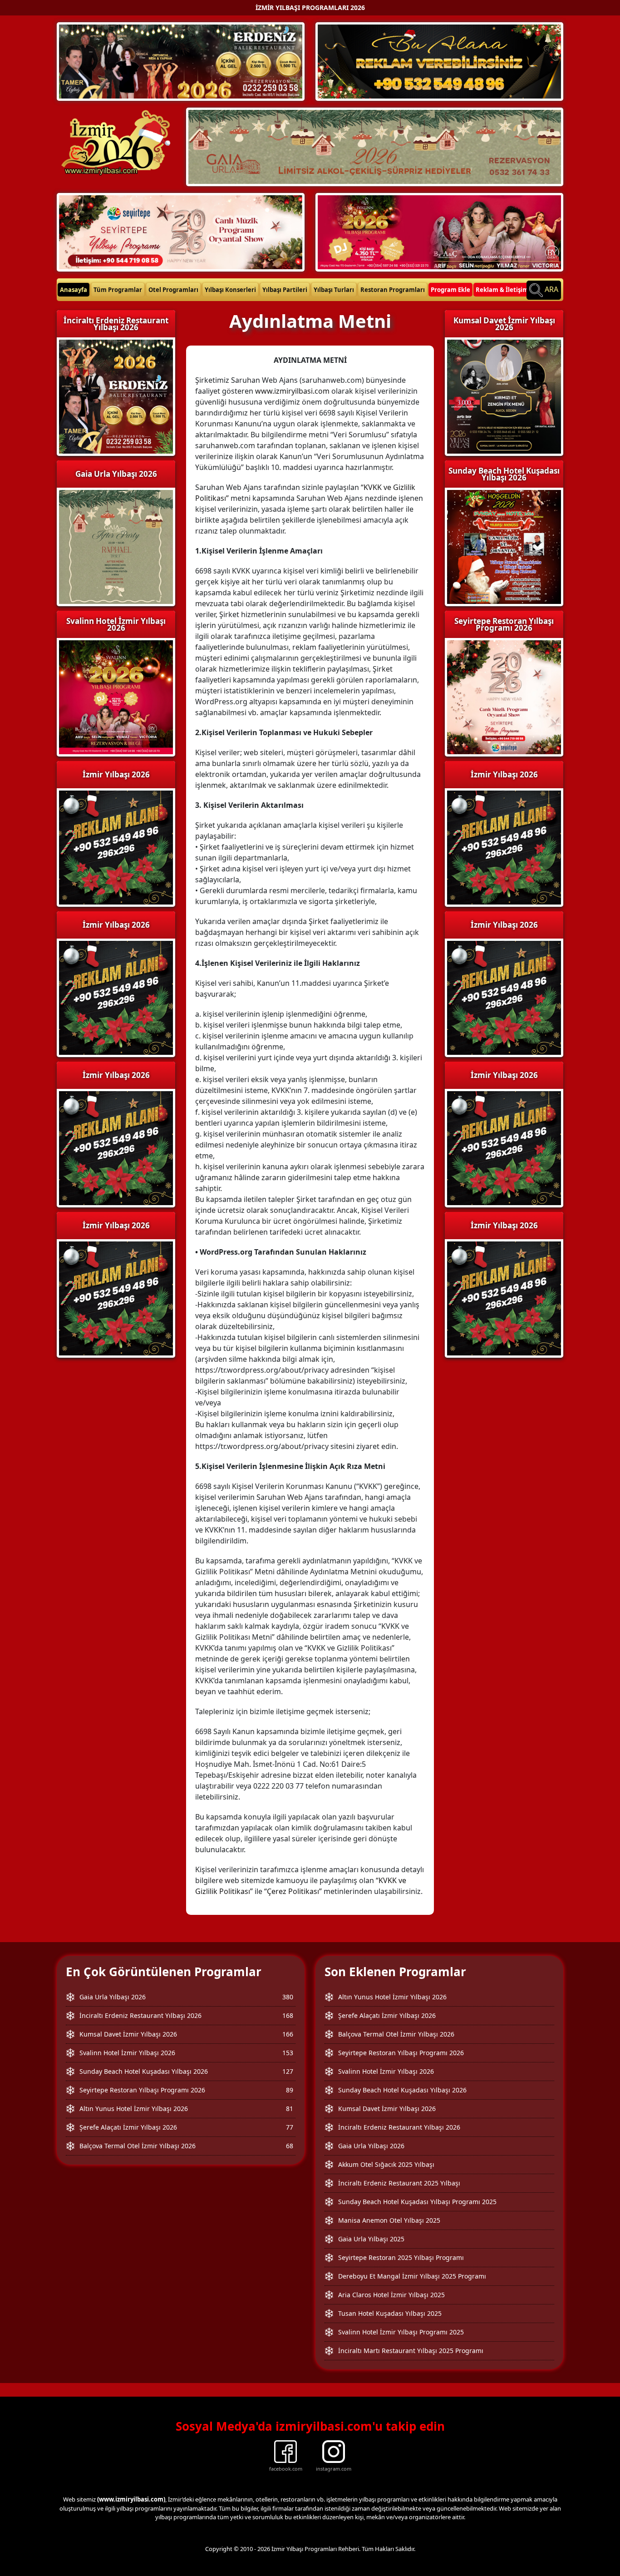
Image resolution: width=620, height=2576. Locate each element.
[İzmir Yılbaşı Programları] (116, 997)
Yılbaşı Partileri (285, 290)
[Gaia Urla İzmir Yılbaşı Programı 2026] (375, 146)
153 (288, 2053)
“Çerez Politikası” (293, 1891)
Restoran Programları (393, 290)
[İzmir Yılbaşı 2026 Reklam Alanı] (439, 61)
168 (288, 2015)
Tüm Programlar (118, 290)
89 (290, 2090)
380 (288, 1997)
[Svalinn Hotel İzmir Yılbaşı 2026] (439, 231)
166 (288, 2034)
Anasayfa (74, 290)
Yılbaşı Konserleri (230, 290)
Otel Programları (173, 290)
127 (288, 2071)
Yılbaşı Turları (334, 290)
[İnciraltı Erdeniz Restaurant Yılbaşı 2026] (181, 61)
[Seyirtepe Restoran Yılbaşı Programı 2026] (181, 231)
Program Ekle (450, 290)
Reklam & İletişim (502, 290)
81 (290, 2109)
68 (290, 2146)
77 (290, 2127)
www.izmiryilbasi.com (292, 391)
